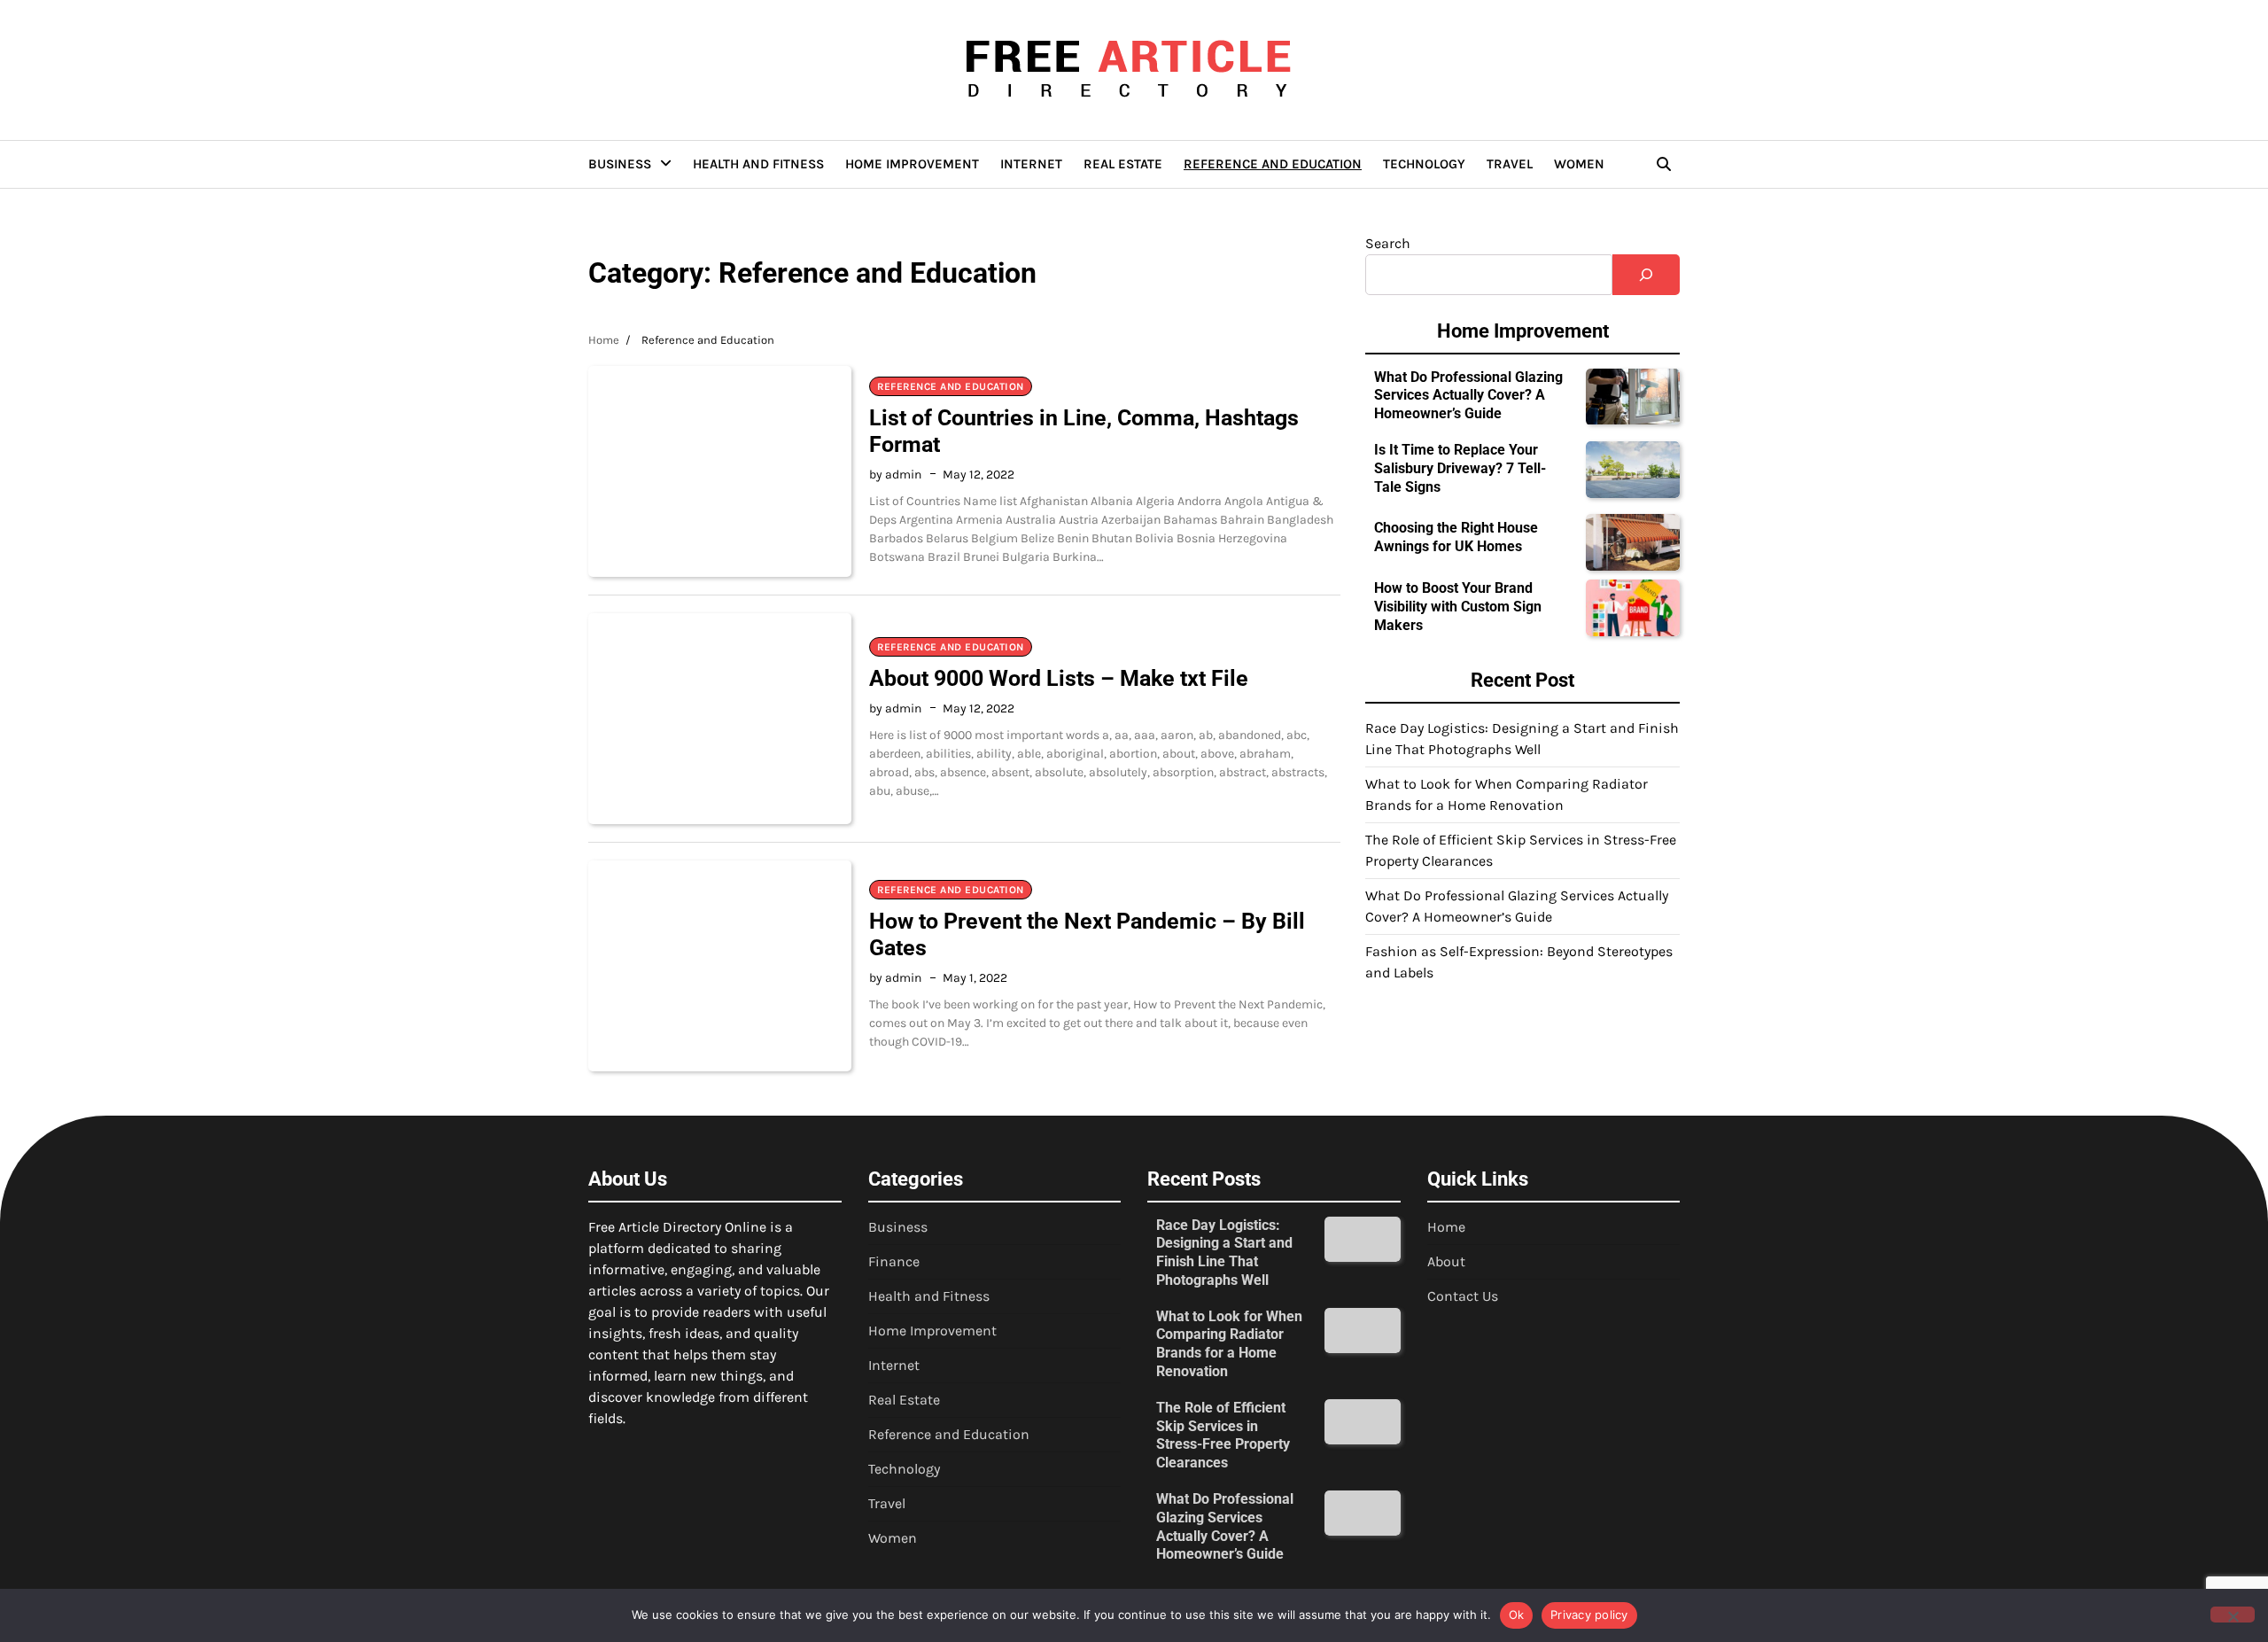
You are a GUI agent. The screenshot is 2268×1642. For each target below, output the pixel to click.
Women (1579, 164)
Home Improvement (912, 164)
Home (1446, 1227)
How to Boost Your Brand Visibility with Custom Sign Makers (1458, 607)
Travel (1510, 164)
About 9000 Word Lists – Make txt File (1059, 678)
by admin (895, 475)
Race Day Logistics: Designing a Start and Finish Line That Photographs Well (1224, 1253)
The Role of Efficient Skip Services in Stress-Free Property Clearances (1223, 1435)
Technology (1424, 164)
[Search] (1664, 164)
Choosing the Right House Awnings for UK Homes (1456, 538)
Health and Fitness (758, 164)
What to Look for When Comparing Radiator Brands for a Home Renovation (1229, 1344)
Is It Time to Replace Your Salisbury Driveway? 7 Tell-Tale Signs (1460, 468)
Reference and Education (1273, 164)
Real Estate (1123, 164)
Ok (1517, 1615)
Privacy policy (1589, 1615)
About (1446, 1261)
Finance (894, 1261)
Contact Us (1463, 1296)
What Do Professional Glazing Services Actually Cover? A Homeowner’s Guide (1468, 396)
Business (620, 164)
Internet (1031, 164)
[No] (2233, 1615)
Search (1388, 243)
